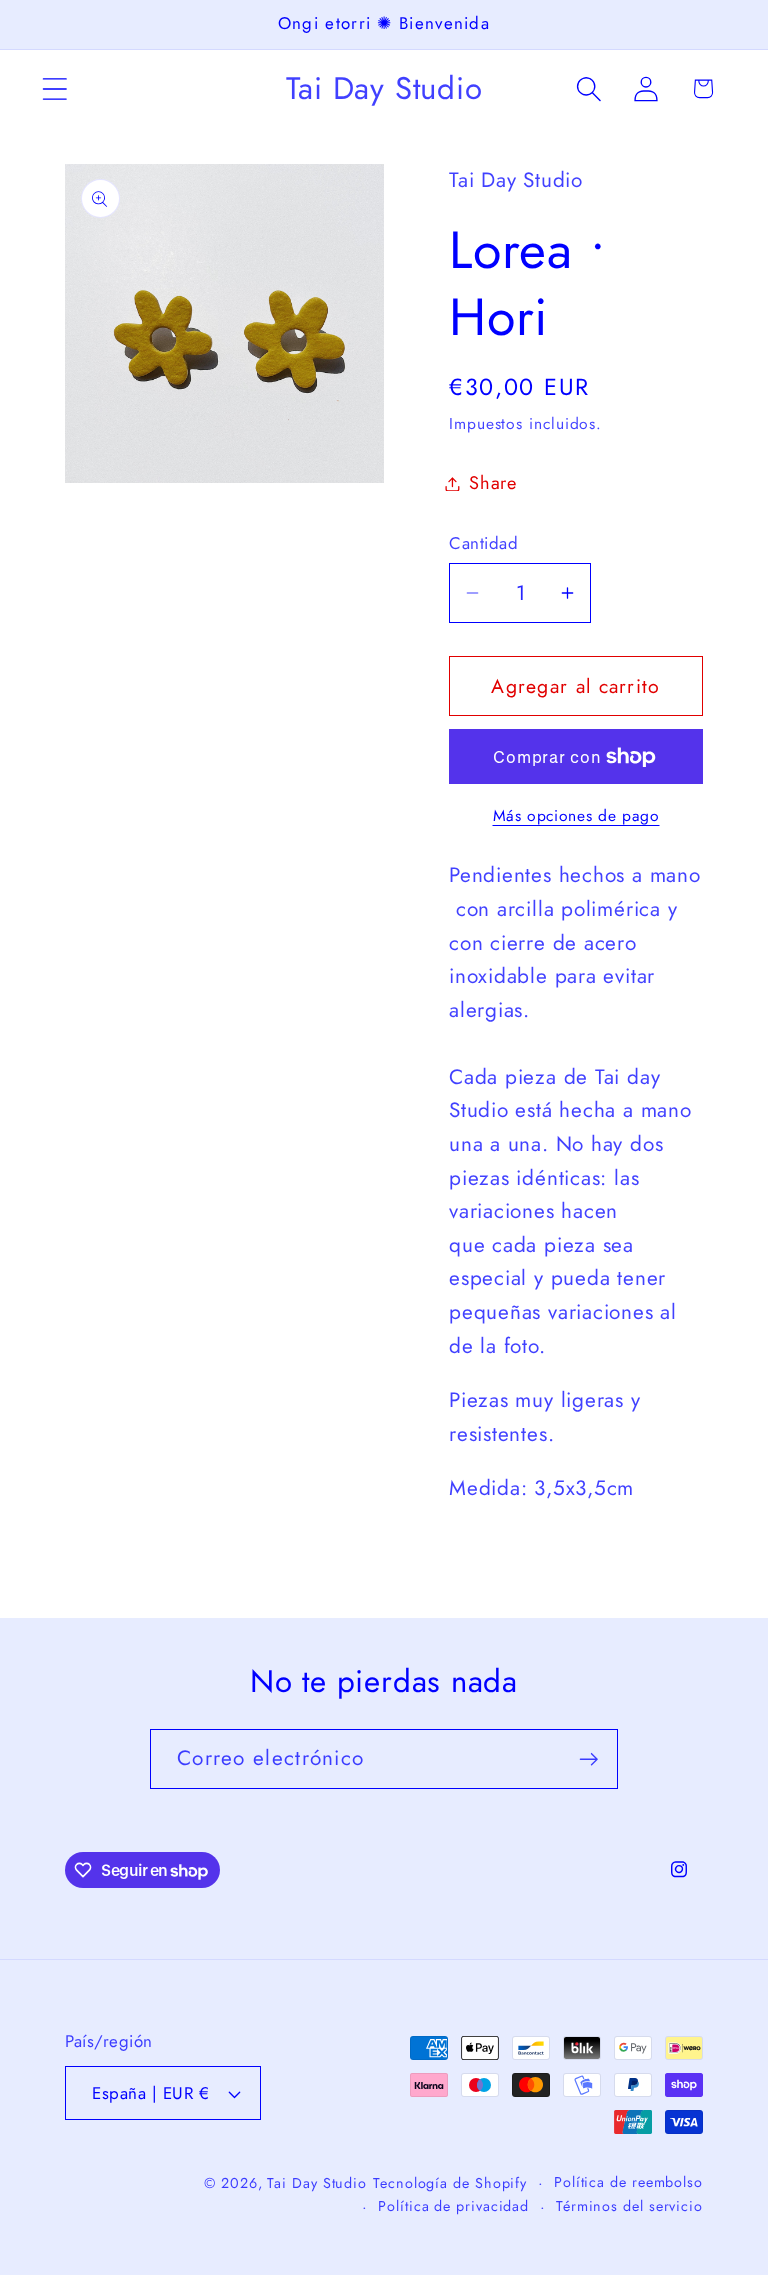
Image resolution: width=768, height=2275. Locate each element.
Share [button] (493, 483)
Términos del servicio (629, 2206)
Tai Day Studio (317, 2183)
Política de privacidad (453, 2206)
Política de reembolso (628, 2182)
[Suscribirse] (588, 1759)
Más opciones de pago (576, 816)
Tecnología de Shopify (450, 2183)
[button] (54, 88)
